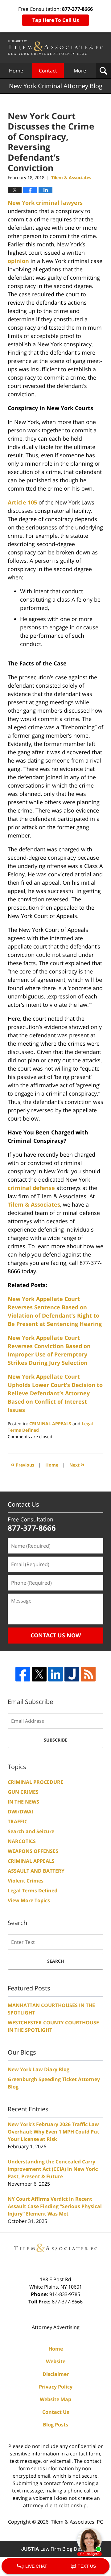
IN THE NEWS (23, 1802)
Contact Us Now (56, 1635)
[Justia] (72, 1674)
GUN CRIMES (23, 1792)
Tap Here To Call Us (56, 20)
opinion (18, 261)
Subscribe (55, 1740)
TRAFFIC (18, 1821)
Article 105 (22, 502)
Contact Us (56, 2412)
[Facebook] (23, 1674)
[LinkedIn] (55, 1674)
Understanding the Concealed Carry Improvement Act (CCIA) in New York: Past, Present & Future (53, 2169)
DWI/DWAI (20, 1812)
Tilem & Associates (34, 1204)
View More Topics (29, 1900)
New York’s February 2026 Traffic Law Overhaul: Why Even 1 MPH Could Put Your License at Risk (53, 2132)
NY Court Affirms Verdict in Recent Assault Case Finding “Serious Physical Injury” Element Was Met (55, 2206)
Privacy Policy (56, 2387)
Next (77, 1464)
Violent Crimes (26, 1881)
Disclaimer (56, 2374)
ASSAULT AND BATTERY (36, 1871)
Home (16, 71)
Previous (23, 1464)
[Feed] (88, 1674)
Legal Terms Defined (33, 1891)
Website (56, 2361)
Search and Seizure (31, 1831)
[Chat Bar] (55, 2566)
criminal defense (31, 1188)
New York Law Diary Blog (39, 2069)
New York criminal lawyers (45, 203)
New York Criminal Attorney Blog (55, 48)
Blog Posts (55, 2425)
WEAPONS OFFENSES (33, 1851)
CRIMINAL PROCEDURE (35, 1782)
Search (56, 1961)
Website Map (55, 2399)
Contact (48, 71)
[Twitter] (39, 1674)
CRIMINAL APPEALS (50, 1424)
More (80, 71)
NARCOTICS (22, 1841)
